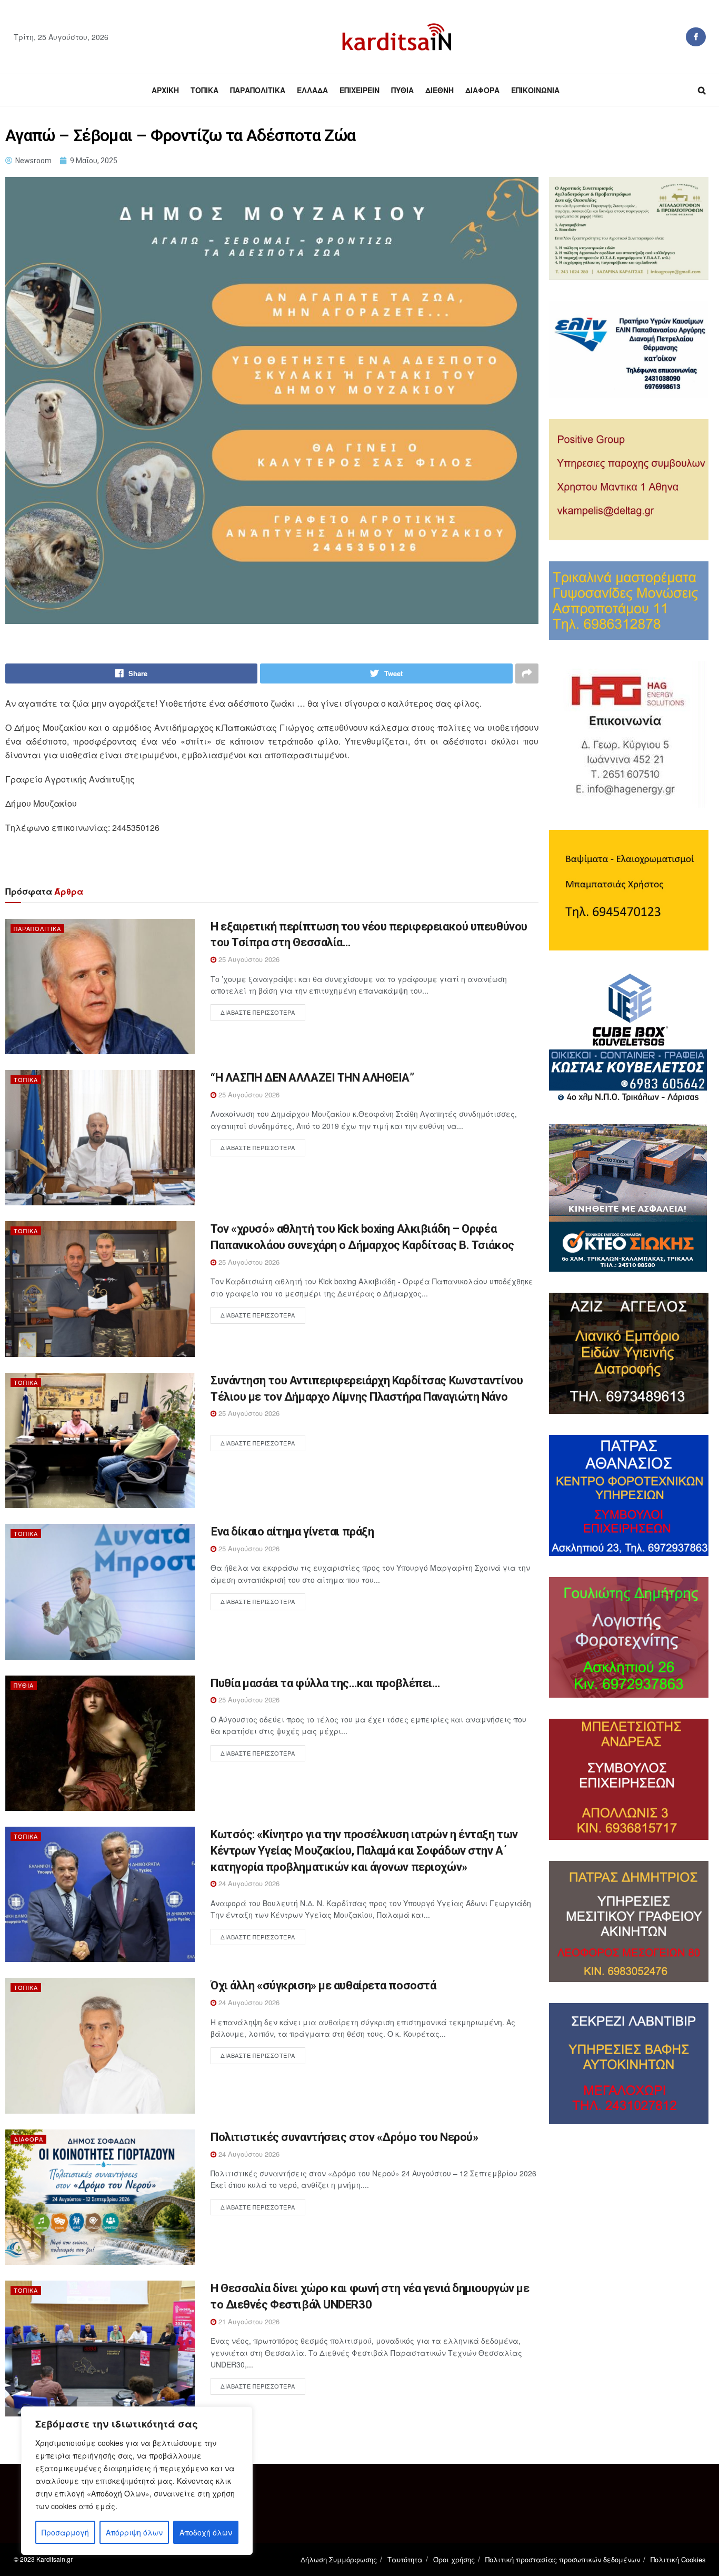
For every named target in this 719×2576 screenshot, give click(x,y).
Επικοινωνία (535, 90)
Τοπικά (204, 90)
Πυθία (402, 90)
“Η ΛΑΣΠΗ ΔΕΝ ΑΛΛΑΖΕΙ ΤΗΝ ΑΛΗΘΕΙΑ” (312, 1078)
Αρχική (165, 90)
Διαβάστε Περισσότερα (258, 1012)
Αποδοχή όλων (206, 2532)
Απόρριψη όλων (134, 2532)
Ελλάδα (312, 90)
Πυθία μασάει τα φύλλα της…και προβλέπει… (325, 1683)
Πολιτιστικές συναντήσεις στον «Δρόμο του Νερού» (344, 2137)
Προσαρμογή (65, 2532)
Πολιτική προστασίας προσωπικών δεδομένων (563, 2559)
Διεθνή (440, 90)
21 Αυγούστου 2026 (248, 2321)
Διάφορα (482, 90)
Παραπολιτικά (258, 90)
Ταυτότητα (405, 2559)
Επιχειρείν (359, 90)
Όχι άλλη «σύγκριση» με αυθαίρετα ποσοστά (323, 1985)
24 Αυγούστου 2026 (248, 1883)
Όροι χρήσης (454, 2559)
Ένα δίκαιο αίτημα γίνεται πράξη (292, 1532)
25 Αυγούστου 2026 (248, 959)
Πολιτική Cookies (678, 2559)
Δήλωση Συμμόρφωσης (339, 2559)
